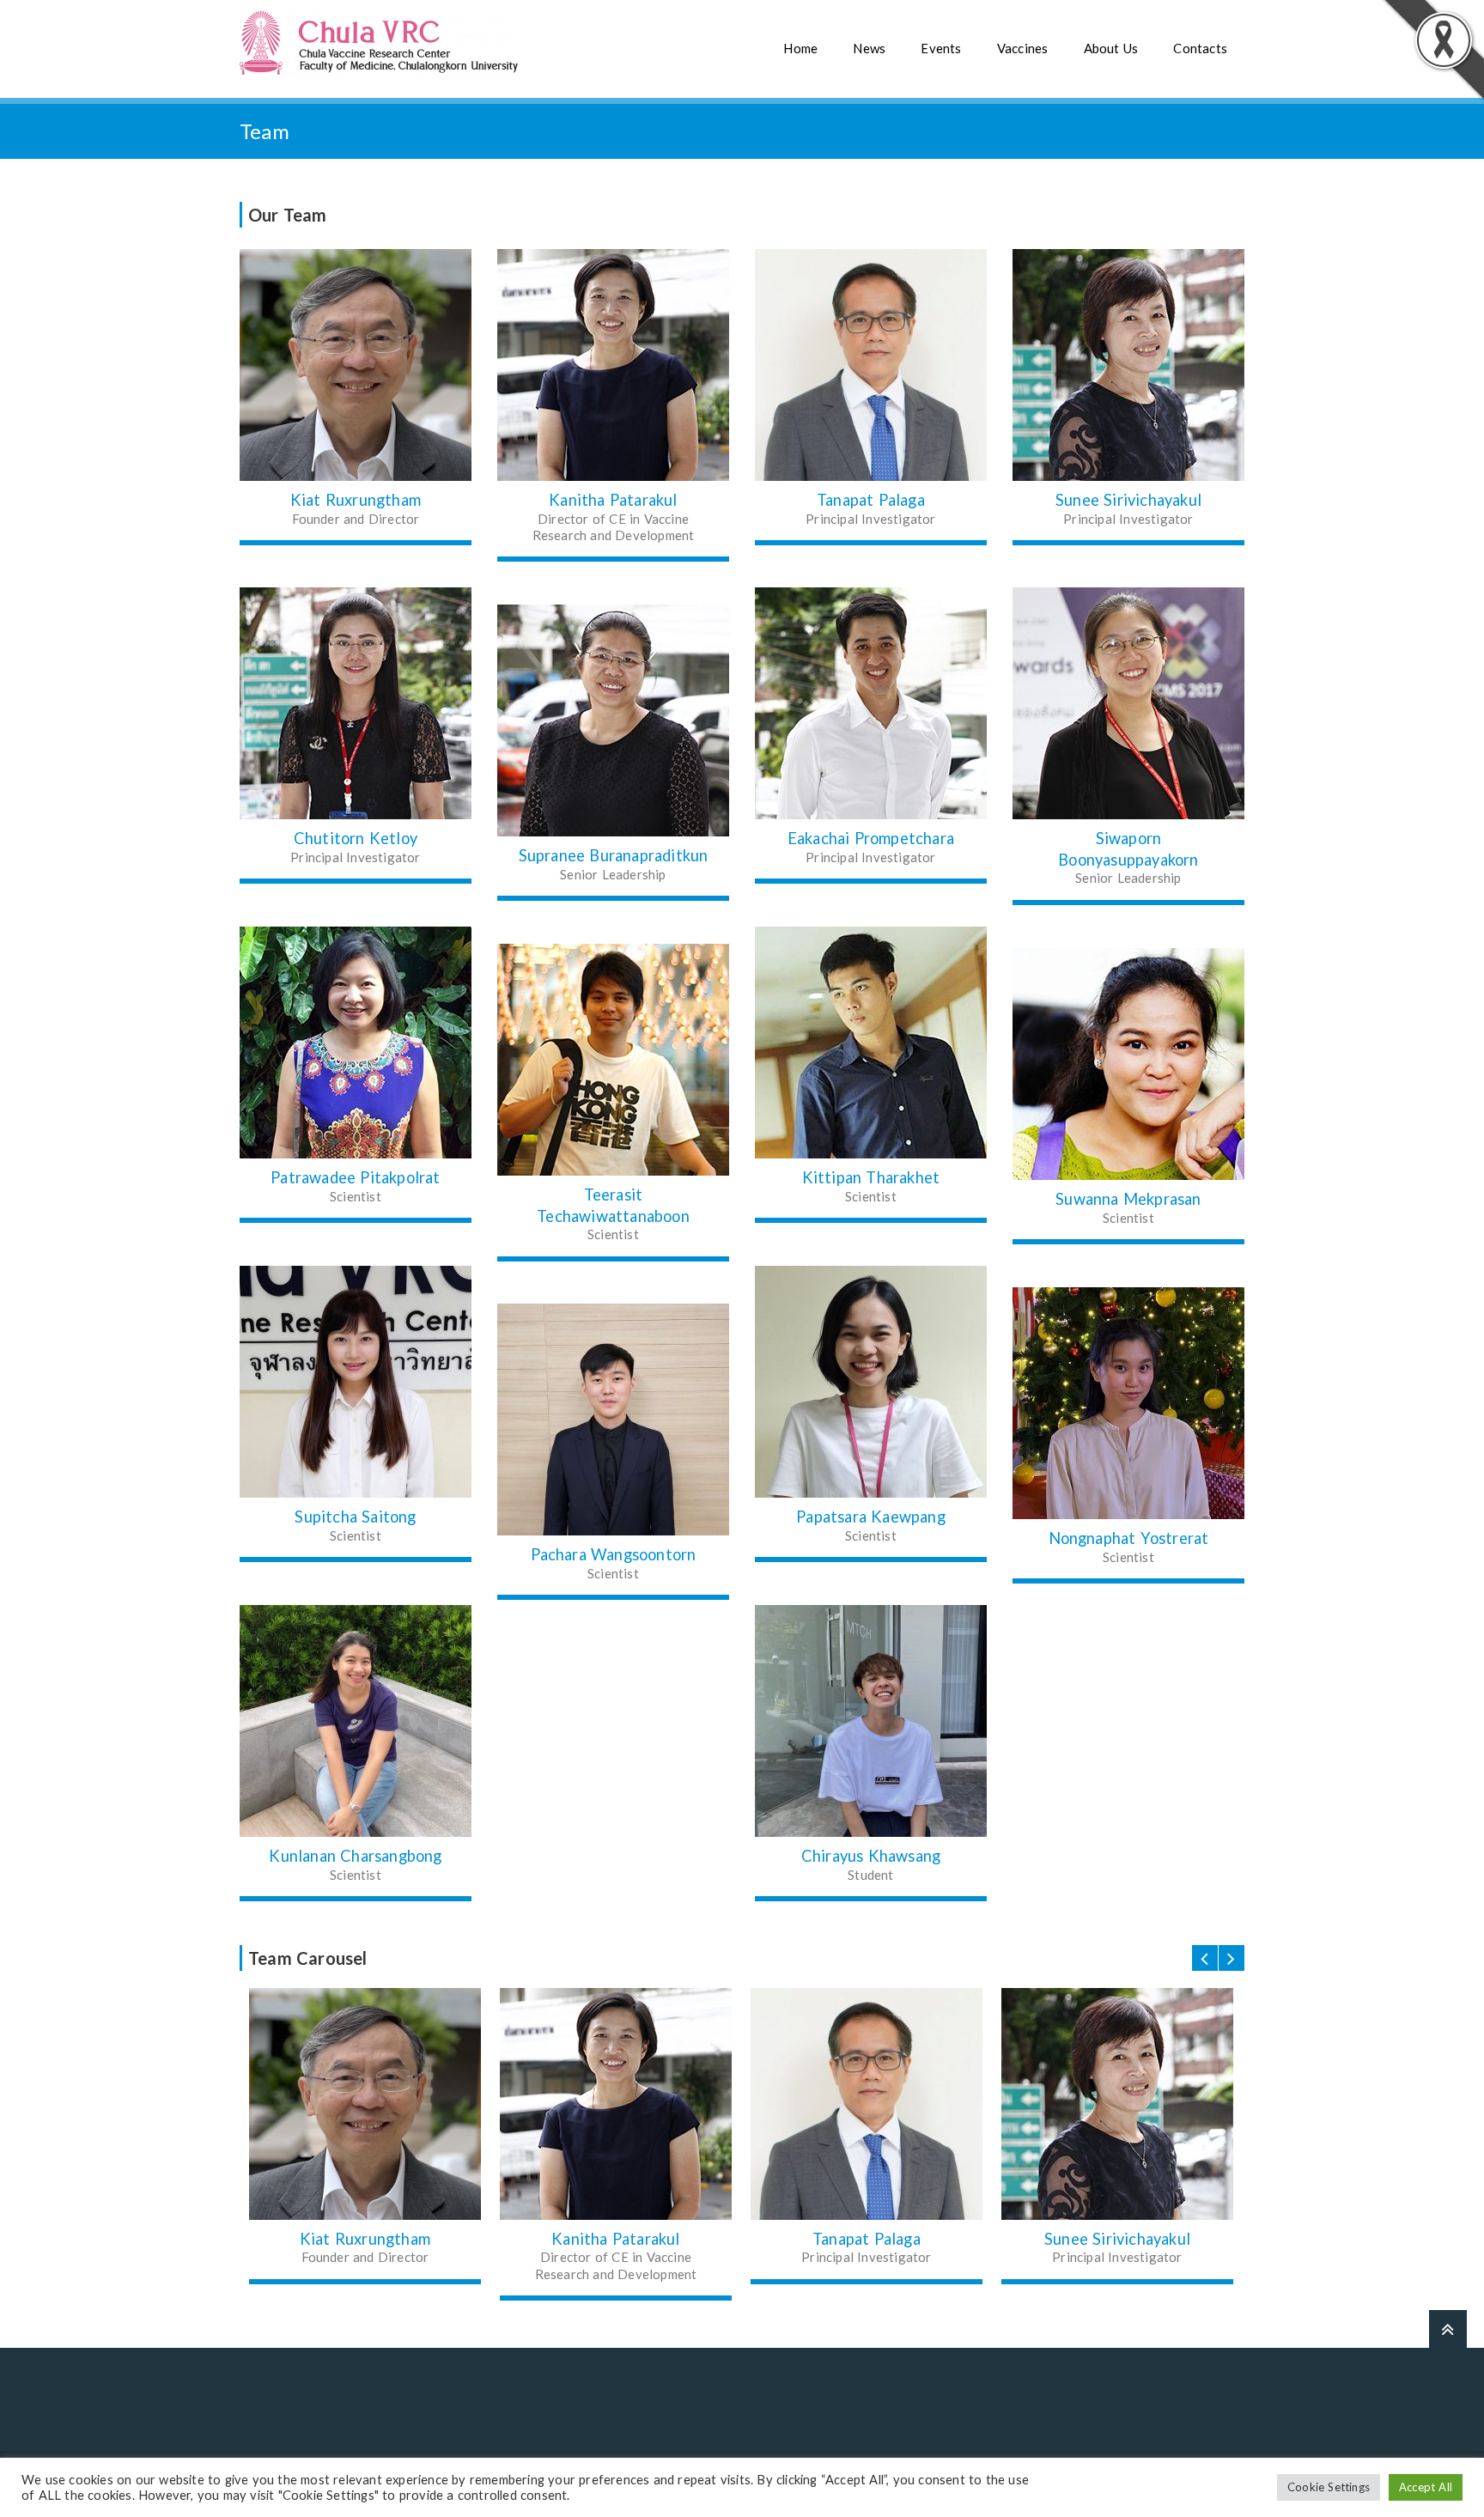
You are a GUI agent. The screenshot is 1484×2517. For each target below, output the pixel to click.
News (869, 48)
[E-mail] (356, 365)
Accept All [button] (1426, 2487)
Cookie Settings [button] (1329, 2487)
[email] (613, 1420)
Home (800, 48)
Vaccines (1023, 48)
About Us (1111, 48)
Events (941, 48)
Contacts (1200, 48)
